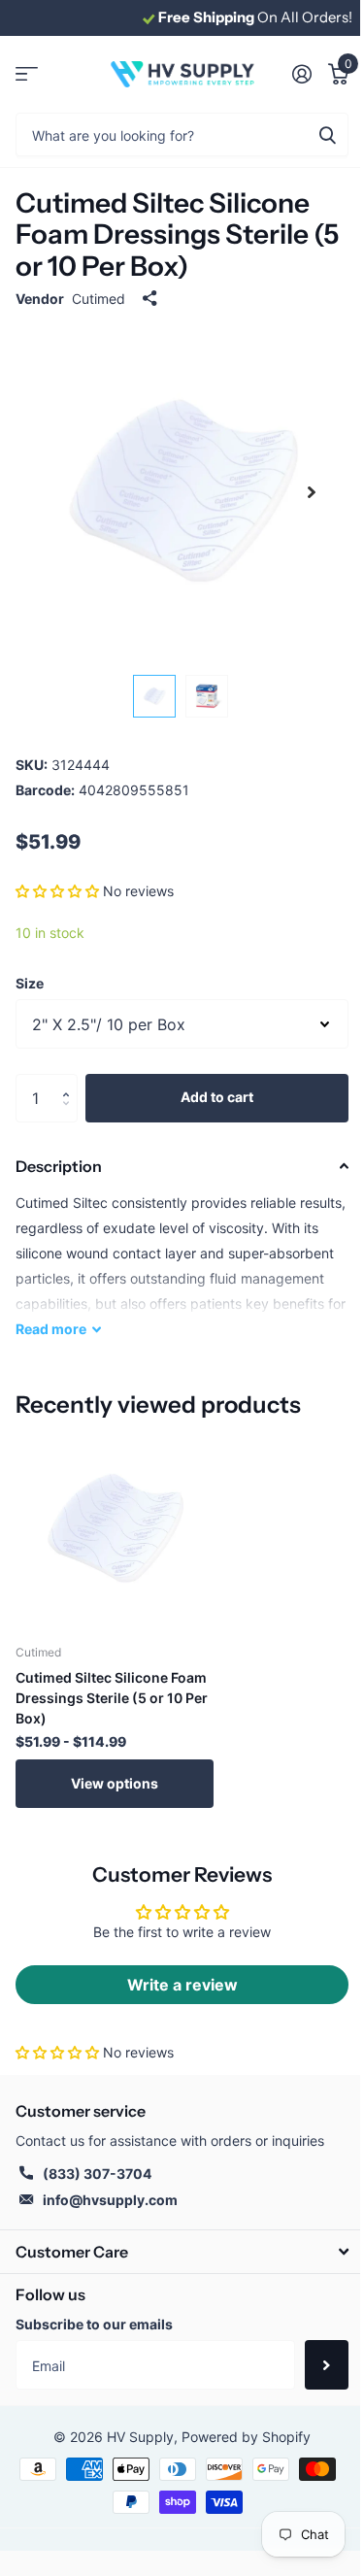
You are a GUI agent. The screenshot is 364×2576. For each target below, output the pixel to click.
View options (115, 1783)
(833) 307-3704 (97, 2174)
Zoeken (327, 134)
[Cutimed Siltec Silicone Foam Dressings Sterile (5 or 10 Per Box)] (115, 1529)
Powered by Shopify (246, 2437)
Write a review (182, 1985)
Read (51, 1329)
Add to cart (217, 1097)
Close (182, 2251)
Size (30, 983)
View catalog (27, 74)
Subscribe (327, 2364)
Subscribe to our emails (94, 2324)
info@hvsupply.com (110, 2200)
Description (59, 1166)
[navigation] (154, 696)
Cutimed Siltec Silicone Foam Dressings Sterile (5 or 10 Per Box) (112, 1698)
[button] (57, 891)
